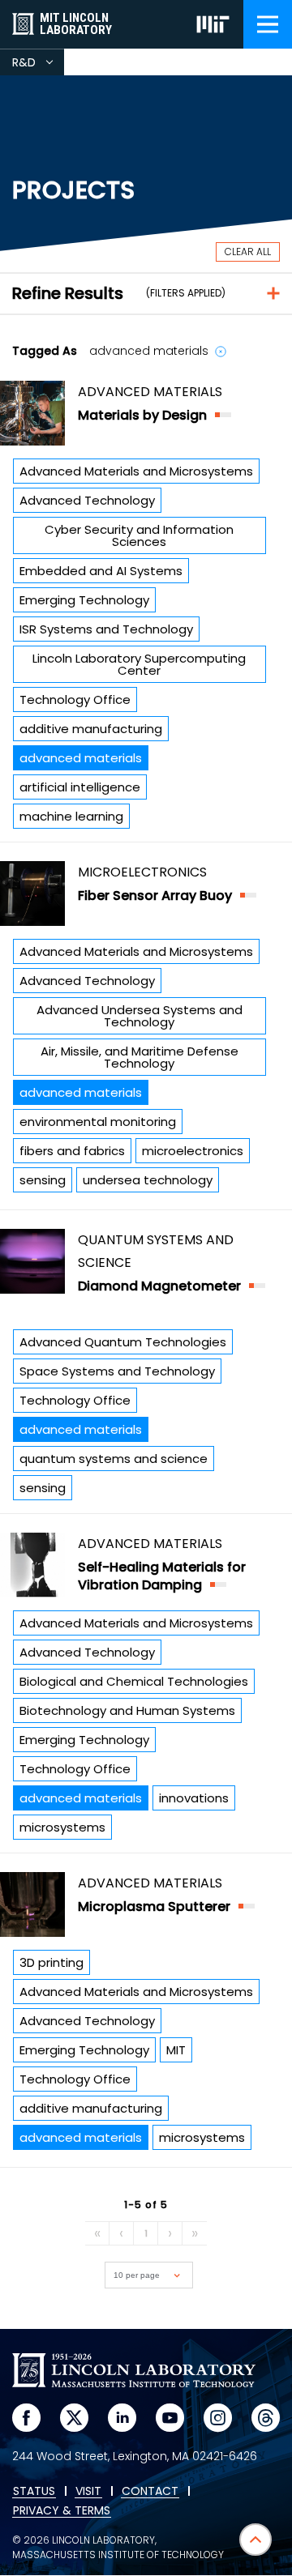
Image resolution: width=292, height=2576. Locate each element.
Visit (88, 2492)
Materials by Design (142, 415)
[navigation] (268, 24)
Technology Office (75, 699)
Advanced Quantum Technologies (123, 1342)
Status (34, 2492)
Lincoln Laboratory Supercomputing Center (139, 664)
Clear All (248, 252)
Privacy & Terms (62, 2511)
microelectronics (193, 1151)
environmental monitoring (98, 1122)
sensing (43, 1180)
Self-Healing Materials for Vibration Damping (162, 1576)
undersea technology (148, 1180)
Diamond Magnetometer (159, 1286)
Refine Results (68, 293)
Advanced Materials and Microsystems (136, 471)
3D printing (52, 1962)
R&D (38, 65)
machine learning (71, 816)
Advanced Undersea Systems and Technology (140, 1016)
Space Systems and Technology (117, 1371)
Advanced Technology (87, 500)
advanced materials (81, 758)
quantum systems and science (114, 1459)
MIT (176, 2050)
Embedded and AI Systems (101, 571)
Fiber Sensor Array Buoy (155, 896)
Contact (150, 2492)
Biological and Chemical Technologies (134, 1681)
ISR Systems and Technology (106, 629)
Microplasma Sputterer (154, 1906)
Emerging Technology (84, 600)
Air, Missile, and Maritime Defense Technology (140, 1057)
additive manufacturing (91, 729)
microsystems (62, 1827)
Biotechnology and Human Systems (127, 1710)
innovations (194, 1798)
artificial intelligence (80, 787)
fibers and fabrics (72, 1151)
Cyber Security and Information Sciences (139, 535)
